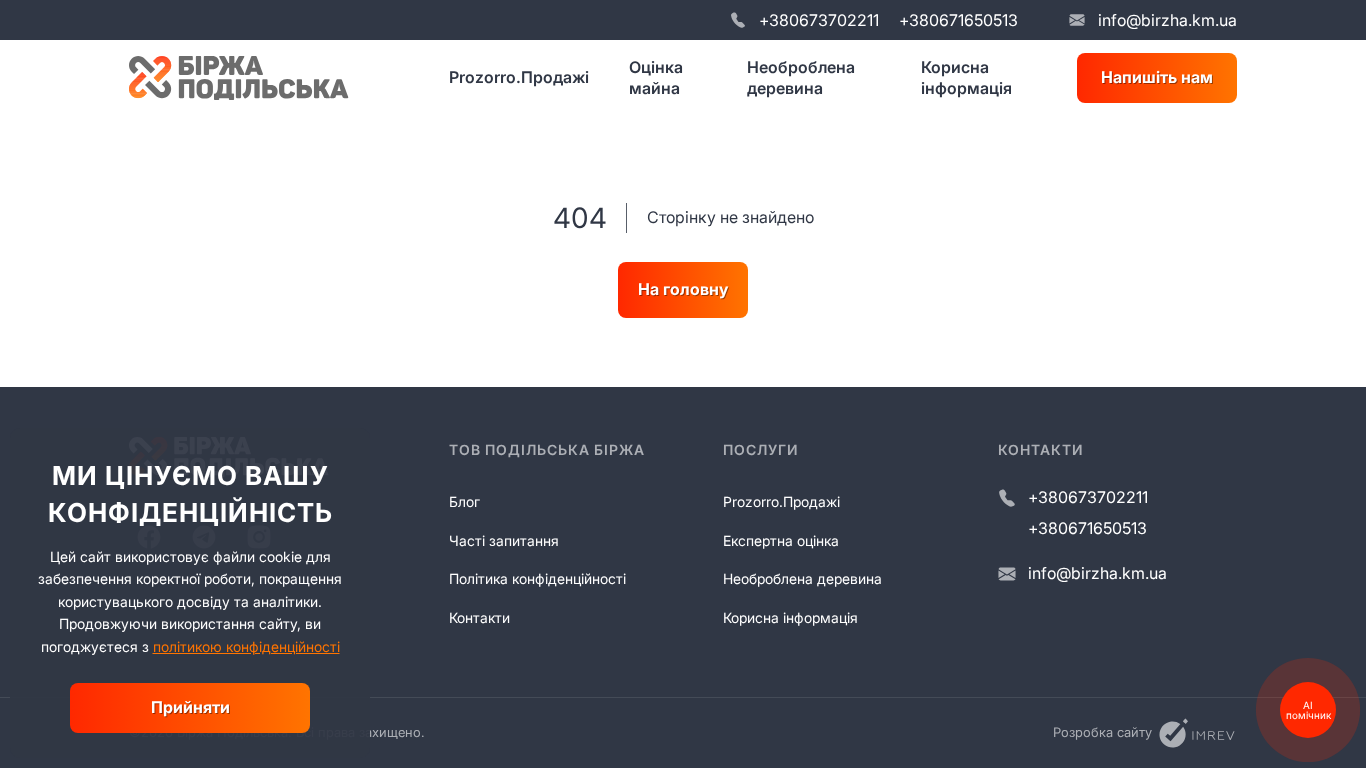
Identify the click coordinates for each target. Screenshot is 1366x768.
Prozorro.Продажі (519, 77)
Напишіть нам (1157, 77)
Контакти (479, 617)
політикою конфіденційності (246, 646)
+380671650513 (958, 20)
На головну (683, 289)
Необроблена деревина (801, 77)
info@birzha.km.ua (1167, 20)
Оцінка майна (656, 77)
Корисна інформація (966, 77)
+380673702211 (819, 20)
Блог (464, 501)
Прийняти (190, 707)
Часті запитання (504, 540)
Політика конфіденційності (537, 578)
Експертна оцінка (781, 540)
